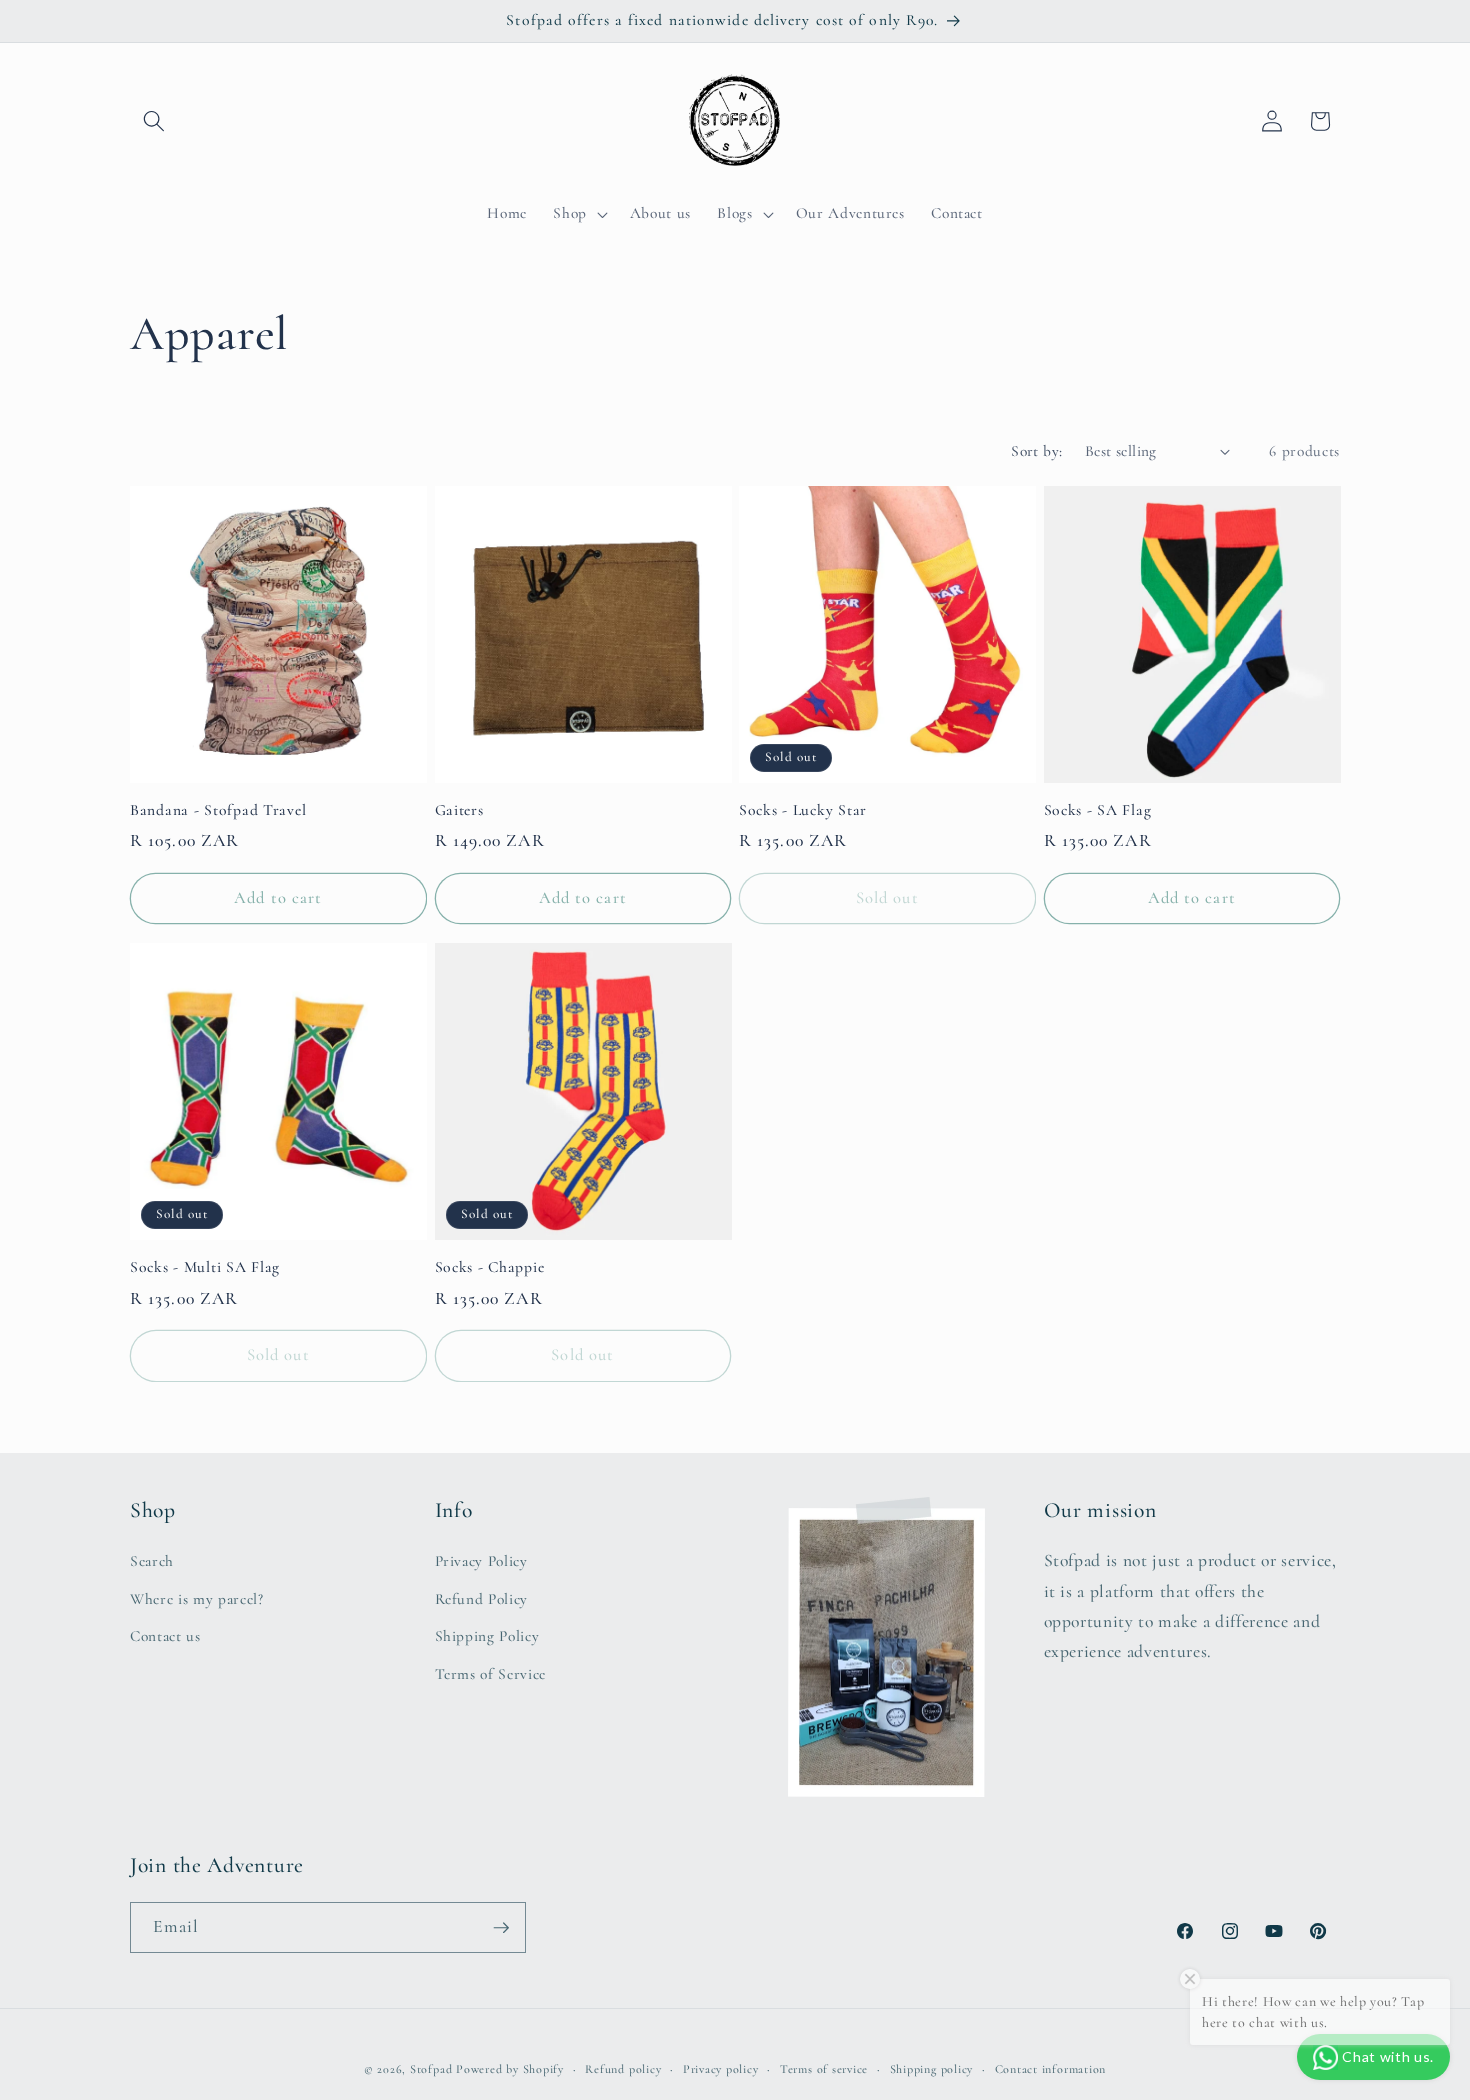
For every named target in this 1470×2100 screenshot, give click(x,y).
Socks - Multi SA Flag (205, 1267)
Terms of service (824, 2069)
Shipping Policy (487, 1636)
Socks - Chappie (490, 1267)
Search (152, 1561)
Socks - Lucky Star (803, 810)
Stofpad (431, 2069)
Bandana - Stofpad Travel (218, 810)
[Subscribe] (501, 1928)
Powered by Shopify (510, 2069)
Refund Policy (482, 1599)
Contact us (165, 1636)
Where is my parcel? (197, 1599)
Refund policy (623, 2069)
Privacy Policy (481, 1561)
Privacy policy (721, 2069)
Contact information (1051, 2069)
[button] (154, 121)
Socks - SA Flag (1098, 810)
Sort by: (1037, 451)
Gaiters (459, 810)
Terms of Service (491, 1674)
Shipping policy (932, 2069)
